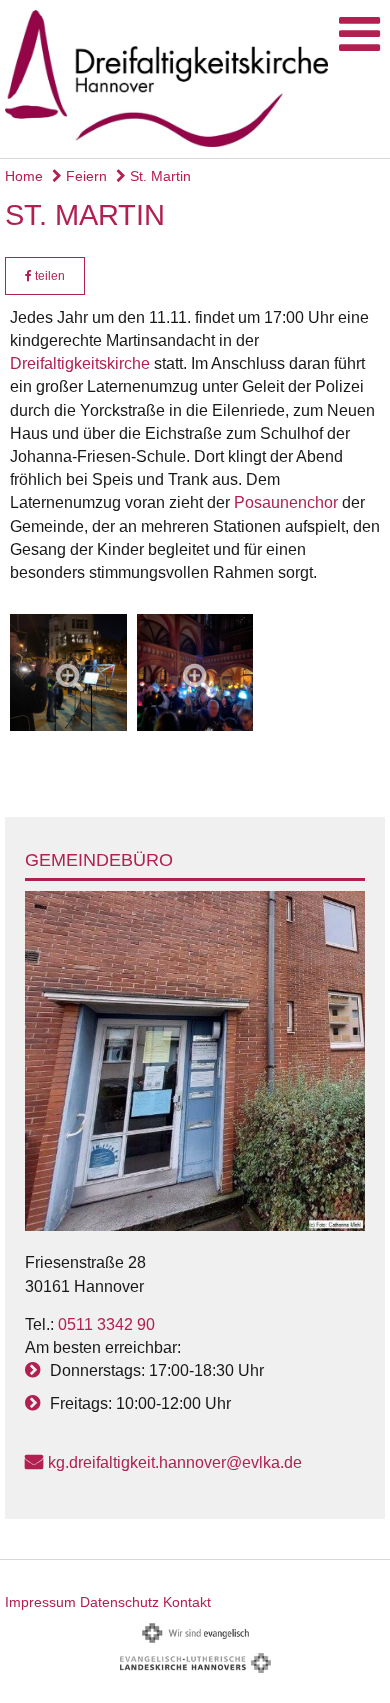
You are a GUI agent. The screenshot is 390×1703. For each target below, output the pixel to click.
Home (24, 176)
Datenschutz (119, 1602)
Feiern (84, 176)
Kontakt (187, 1602)
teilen (48, 276)
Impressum (40, 1602)
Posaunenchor (286, 502)
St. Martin (158, 176)
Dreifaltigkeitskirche (80, 363)
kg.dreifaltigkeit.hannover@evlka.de (175, 1462)
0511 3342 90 (106, 1324)
